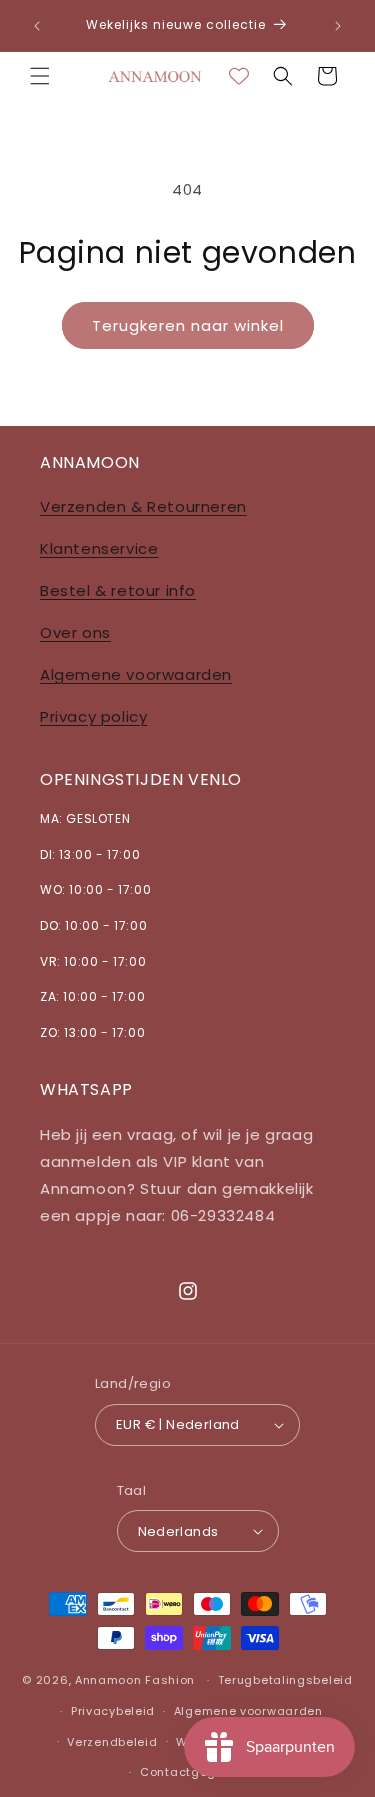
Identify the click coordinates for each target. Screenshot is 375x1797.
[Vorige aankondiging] (37, 26)
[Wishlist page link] (239, 76)
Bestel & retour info (118, 590)
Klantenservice (99, 548)
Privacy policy (93, 716)
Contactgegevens (197, 1772)
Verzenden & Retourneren (143, 506)
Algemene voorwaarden (136, 674)
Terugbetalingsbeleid (285, 1680)
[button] (40, 76)
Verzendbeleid (112, 1742)
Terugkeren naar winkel (188, 325)
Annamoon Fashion (135, 1680)
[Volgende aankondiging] (338, 26)
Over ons (75, 632)
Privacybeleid (113, 1711)
